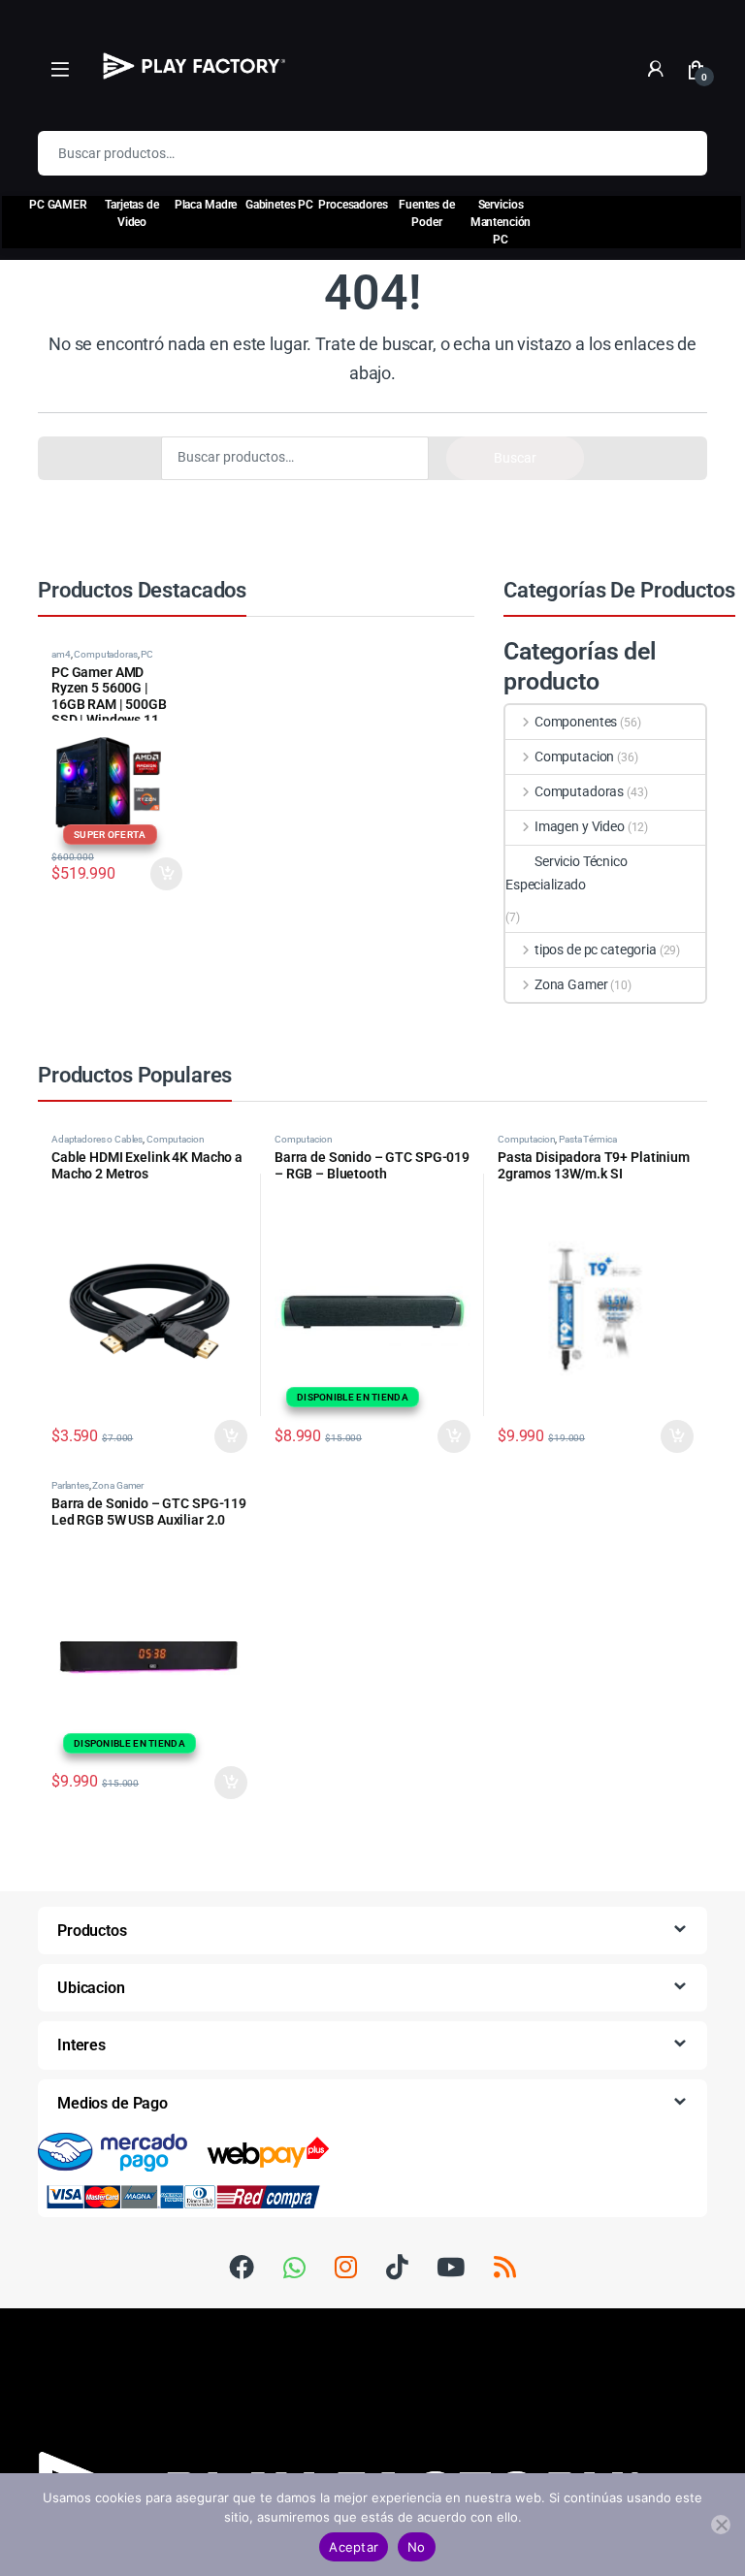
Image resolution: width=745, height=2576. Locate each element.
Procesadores (353, 205)
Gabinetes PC (279, 205)
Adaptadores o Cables (97, 1139)
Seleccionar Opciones (149, 874)
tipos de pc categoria (596, 950)
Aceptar (354, 2547)
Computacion (574, 757)
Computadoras (105, 654)
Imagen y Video (580, 826)
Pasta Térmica (587, 1139)
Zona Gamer (571, 984)
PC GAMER (58, 205)
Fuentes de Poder (427, 213)
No (417, 2547)
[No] (721, 2525)
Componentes (576, 722)
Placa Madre (206, 205)
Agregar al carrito (224, 1436)
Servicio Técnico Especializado (567, 873)
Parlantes (70, 1485)
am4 (61, 654)
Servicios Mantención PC (501, 222)
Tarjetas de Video (131, 213)
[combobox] (345, 153)
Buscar (680, 153)
